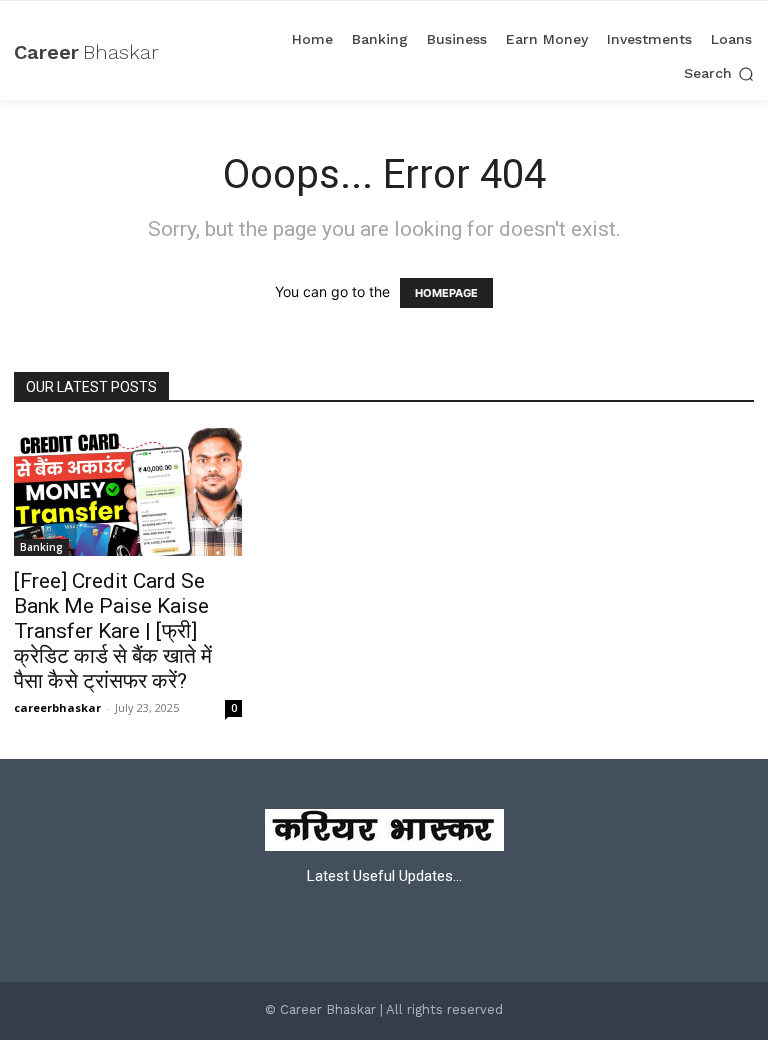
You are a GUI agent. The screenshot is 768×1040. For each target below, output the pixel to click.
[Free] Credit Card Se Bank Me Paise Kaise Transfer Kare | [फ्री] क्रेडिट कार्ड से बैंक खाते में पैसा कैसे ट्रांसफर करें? (113, 631)
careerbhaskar (57, 707)
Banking (41, 547)
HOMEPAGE (446, 293)
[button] (719, 74)
